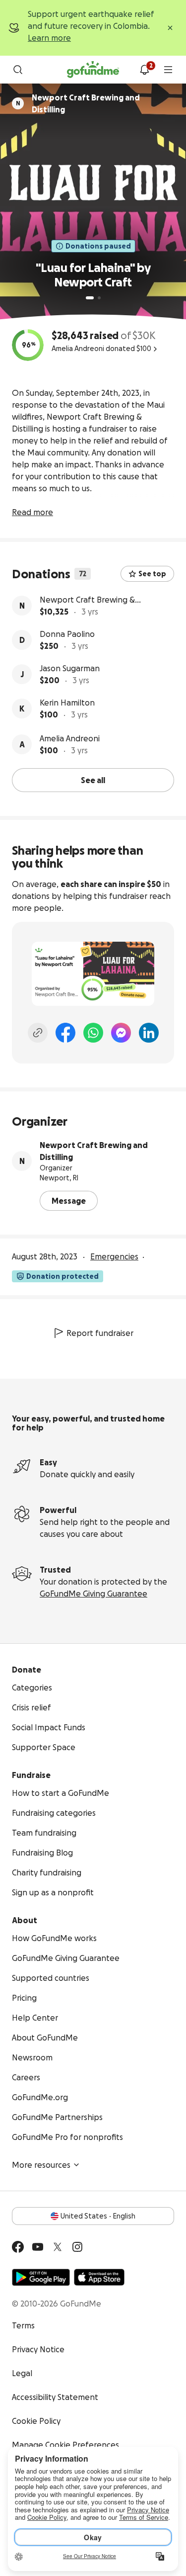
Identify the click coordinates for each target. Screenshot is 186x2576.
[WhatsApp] (93, 1033)
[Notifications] (144, 70)
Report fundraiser (100, 1333)
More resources (41, 2165)
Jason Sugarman (70, 668)
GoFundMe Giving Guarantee (93, 1594)
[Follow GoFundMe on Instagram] (77, 2247)
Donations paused (98, 246)
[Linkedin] (149, 1033)
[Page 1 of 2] (90, 298)
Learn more (49, 38)
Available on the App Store (99, 2277)
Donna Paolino (67, 634)
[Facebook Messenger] (121, 1033)
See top (152, 574)
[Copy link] (38, 1033)
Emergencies (114, 1256)
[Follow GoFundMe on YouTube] (38, 2247)
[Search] (18, 70)
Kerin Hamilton (67, 703)
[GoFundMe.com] (93, 70)
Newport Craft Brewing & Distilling (87, 600)
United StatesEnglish (98, 2216)
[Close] (170, 28)
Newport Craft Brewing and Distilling (94, 1151)
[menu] (168, 70)
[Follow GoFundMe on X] (58, 2247)
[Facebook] (65, 1033)
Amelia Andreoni (70, 738)
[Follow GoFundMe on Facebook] (18, 2247)
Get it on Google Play (41, 2277)
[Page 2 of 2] (99, 298)
